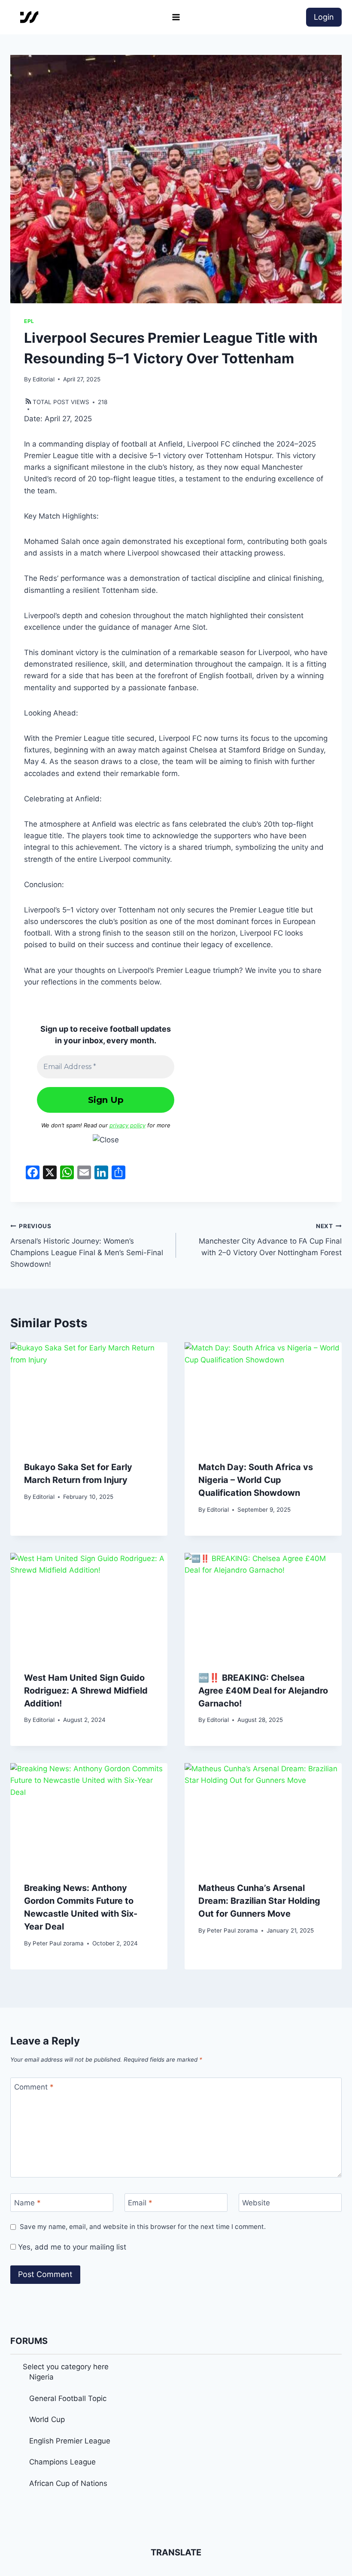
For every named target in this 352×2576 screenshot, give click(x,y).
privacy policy (127, 1125)
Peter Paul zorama (58, 1943)
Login (324, 17)
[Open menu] (176, 17)
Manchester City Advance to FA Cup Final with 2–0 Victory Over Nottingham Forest (270, 1240)
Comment (34, 2087)
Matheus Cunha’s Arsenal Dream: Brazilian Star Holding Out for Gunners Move (259, 1901)
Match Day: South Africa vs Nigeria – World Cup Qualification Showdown (256, 1480)
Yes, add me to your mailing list (71, 2247)
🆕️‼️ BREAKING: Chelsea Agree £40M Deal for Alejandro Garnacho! (263, 1691)
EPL (29, 321)
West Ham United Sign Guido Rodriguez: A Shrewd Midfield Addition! (86, 1691)
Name (27, 2203)
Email (140, 2203)
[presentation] (89, 1395)
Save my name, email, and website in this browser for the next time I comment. (143, 2227)
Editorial (44, 379)
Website (256, 2203)
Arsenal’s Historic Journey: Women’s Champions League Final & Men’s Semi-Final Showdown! (87, 1246)
